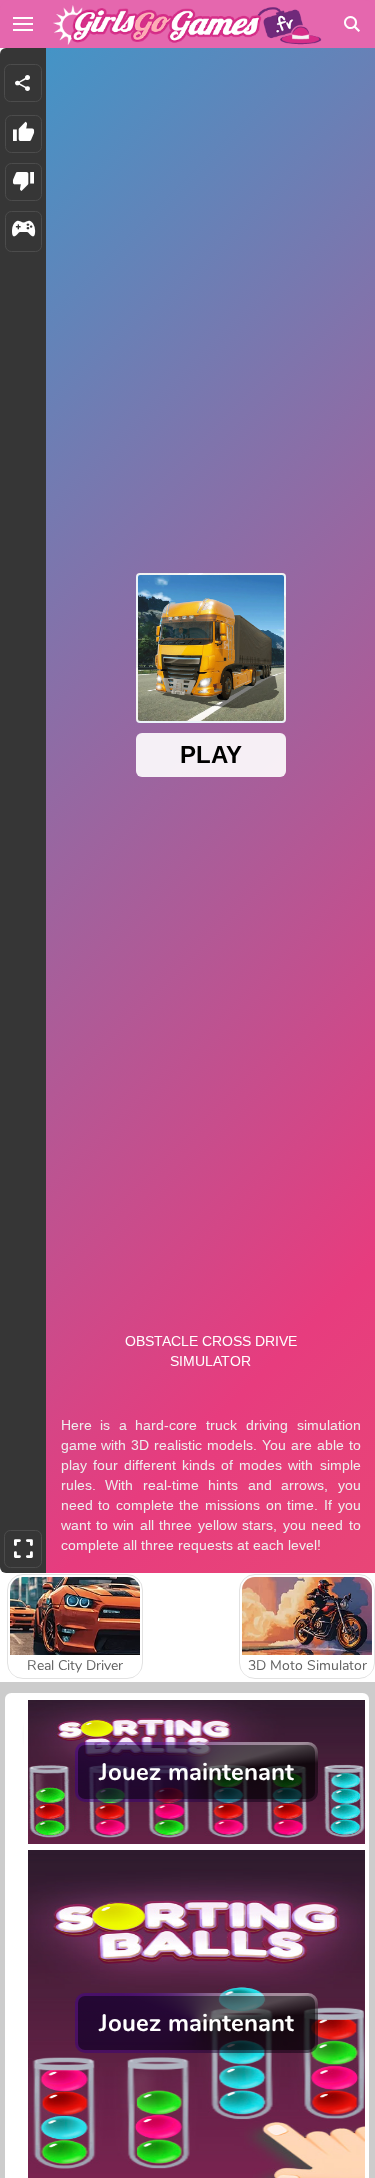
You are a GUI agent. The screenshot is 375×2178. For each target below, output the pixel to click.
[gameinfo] (23, 231)
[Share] (23, 83)
